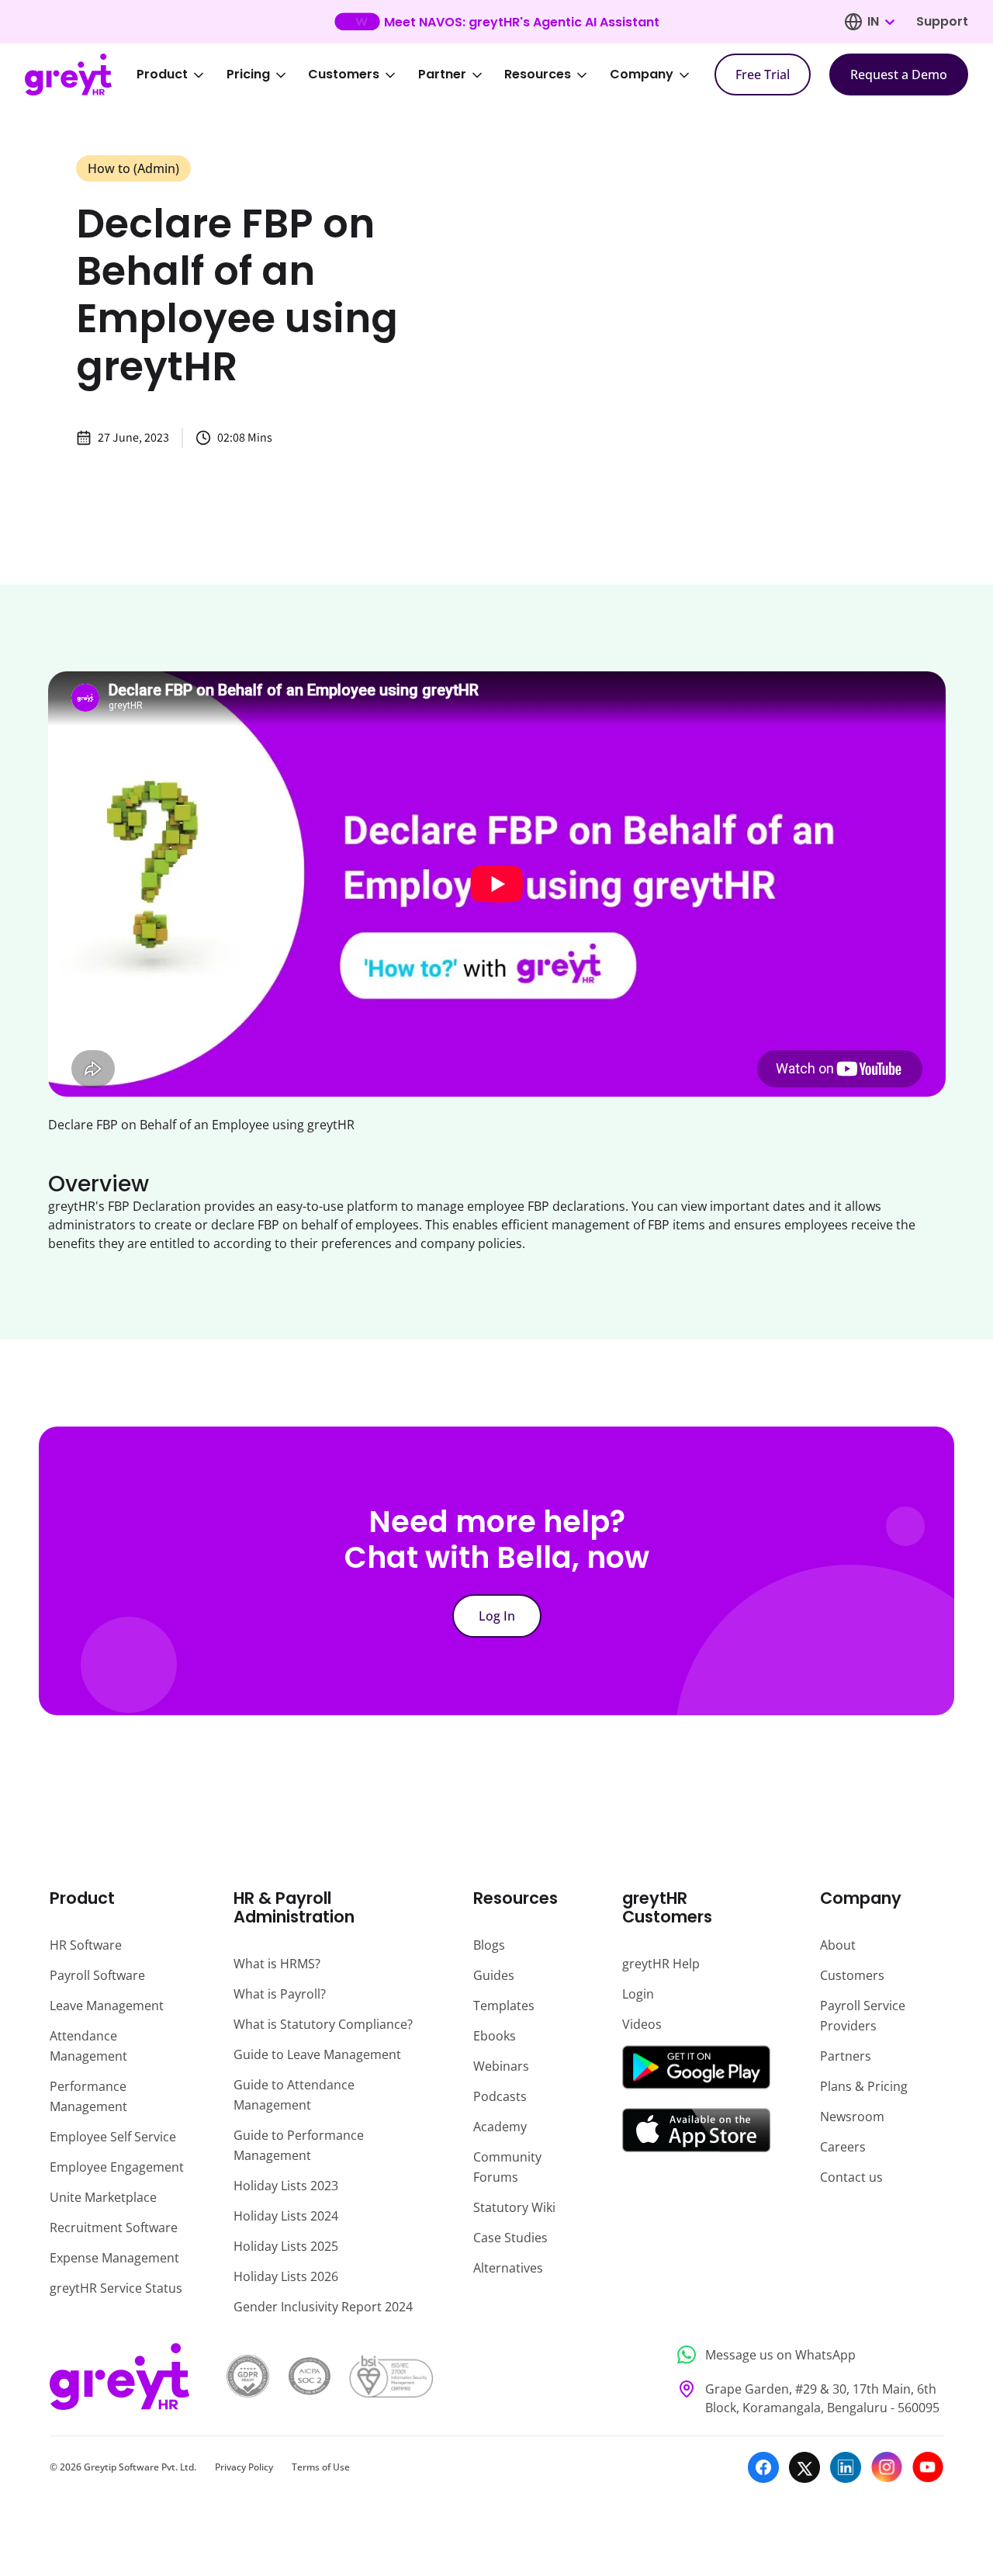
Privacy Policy (244, 2467)
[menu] (424, 75)
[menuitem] (181, 75)
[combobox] (881, 22)
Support (942, 21)
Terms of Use (321, 2467)
